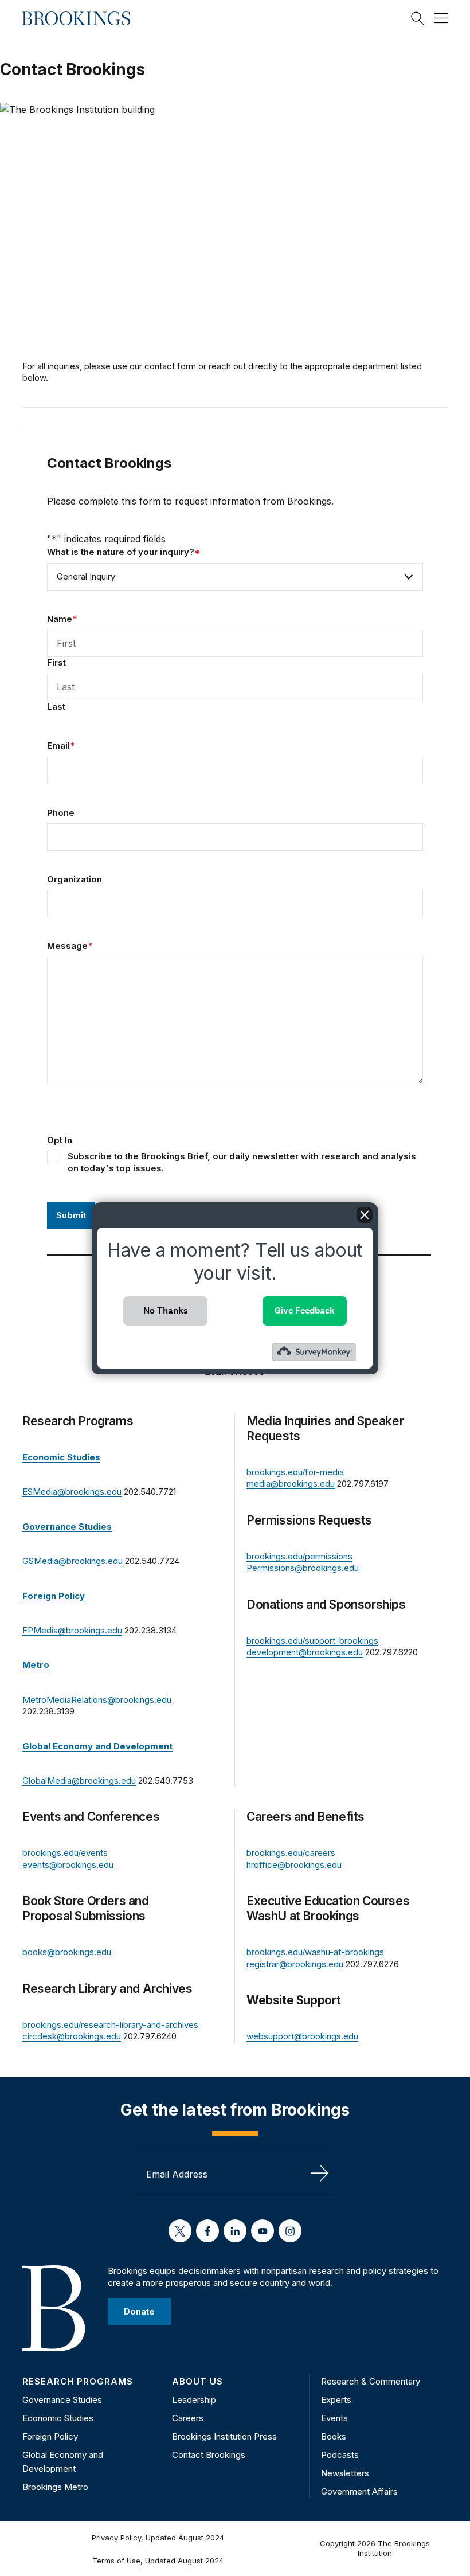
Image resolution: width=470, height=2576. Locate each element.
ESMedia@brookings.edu (72, 1492)
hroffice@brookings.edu (294, 1865)
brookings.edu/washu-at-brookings (315, 1952)
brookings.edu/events (65, 1853)
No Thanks (166, 1310)
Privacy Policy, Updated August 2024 (158, 2538)
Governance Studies (62, 2400)
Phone (61, 813)
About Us (197, 2381)
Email (61, 746)
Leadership (194, 2400)
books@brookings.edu (67, 1952)
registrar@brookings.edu (295, 1964)
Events (334, 2418)
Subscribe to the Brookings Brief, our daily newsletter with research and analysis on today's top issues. (242, 1162)
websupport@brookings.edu (302, 2036)
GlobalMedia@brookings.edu (79, 1780)
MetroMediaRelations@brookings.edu (97, 1700)
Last (56, 707)
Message (70, 946)
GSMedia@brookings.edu (73, 1561)
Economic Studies (58, 2418)
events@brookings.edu (68, 1865)
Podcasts (340, 2455)
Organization (75, 879)
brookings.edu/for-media (295, 1472)
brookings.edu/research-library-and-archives (110, 2025)
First (56, 662)
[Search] (418, 18)
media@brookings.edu (291, 1484)
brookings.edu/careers (291, 1853)
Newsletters (345, 2473)
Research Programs (78, 2381)
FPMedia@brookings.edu (72, 1630)
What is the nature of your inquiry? (124, 552)
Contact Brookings (209, 2455)
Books (334, 2436)
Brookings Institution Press (224, 2436)
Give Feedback (305, 1310)
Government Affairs (359, 2491)
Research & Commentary (371, 2381)
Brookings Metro (55, 2487)
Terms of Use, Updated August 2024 (158, 2561)
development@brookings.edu (305, 1652)
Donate (139, 2311)
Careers (188, 2418)
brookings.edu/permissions (299, 1556)
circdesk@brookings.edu (72, 2036)
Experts (336, 2400)
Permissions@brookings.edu (303, 1568)
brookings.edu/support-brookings (312, 1641)
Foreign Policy (50, 2436)
